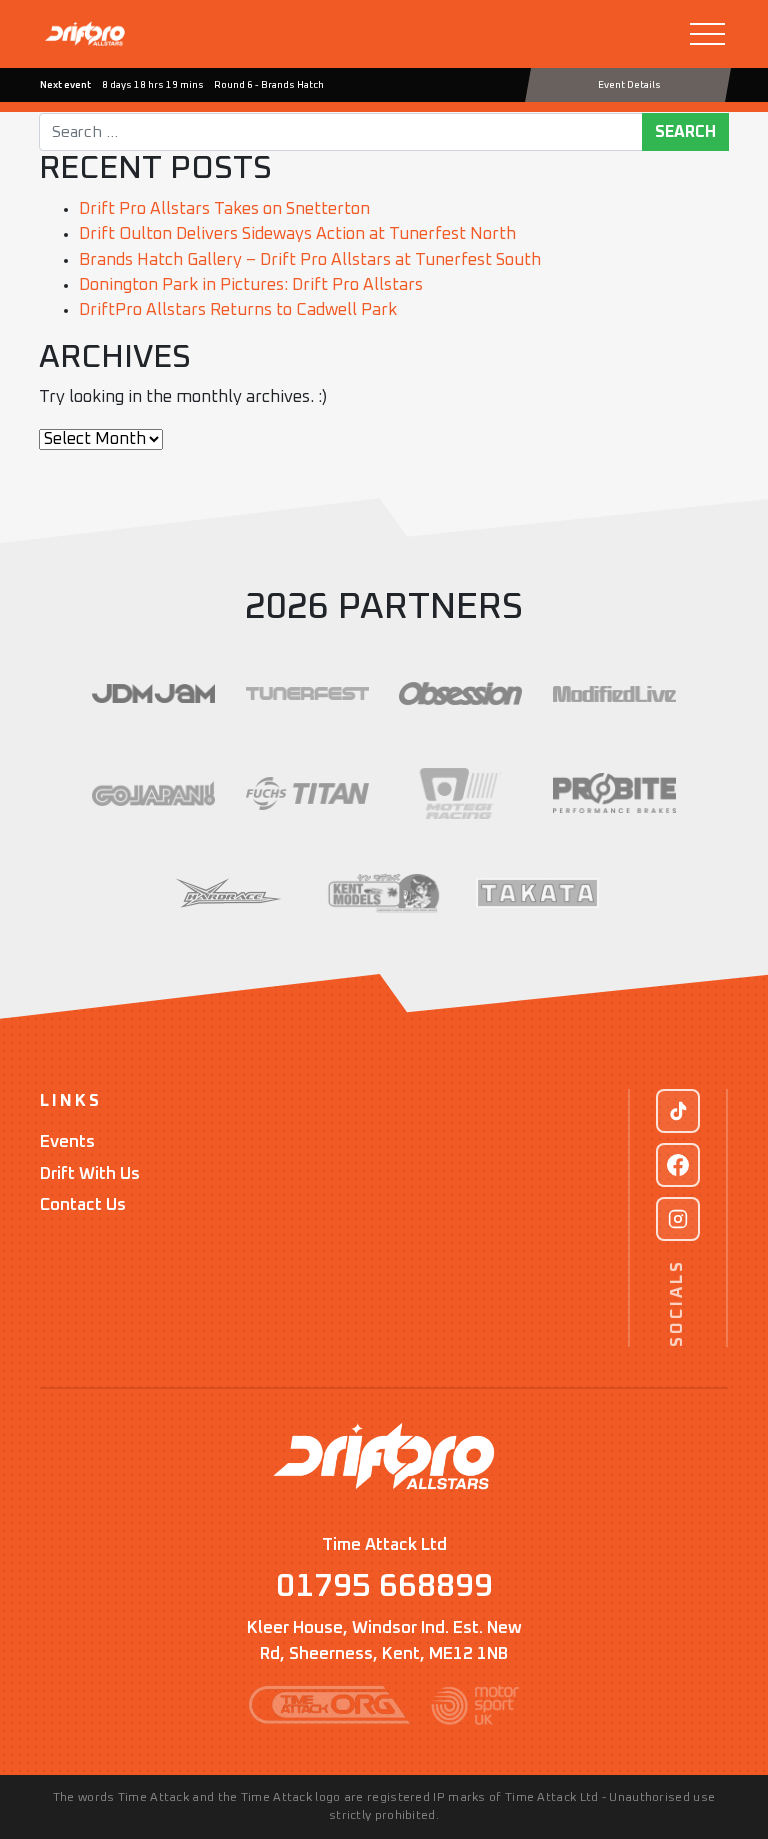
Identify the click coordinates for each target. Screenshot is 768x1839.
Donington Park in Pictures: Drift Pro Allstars (251, 285)
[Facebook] (678, 1165)
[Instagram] (678, 1219)
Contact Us (83, 1205)
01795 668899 (384, 1587)
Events (67, 1142)
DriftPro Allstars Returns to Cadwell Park (238, 310)
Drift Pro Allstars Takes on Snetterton (224, 209)
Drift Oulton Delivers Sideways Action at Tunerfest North (297, 234)
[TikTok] (678, 1111)
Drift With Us (90, 1174)
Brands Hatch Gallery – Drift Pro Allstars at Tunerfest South (310, 260)
